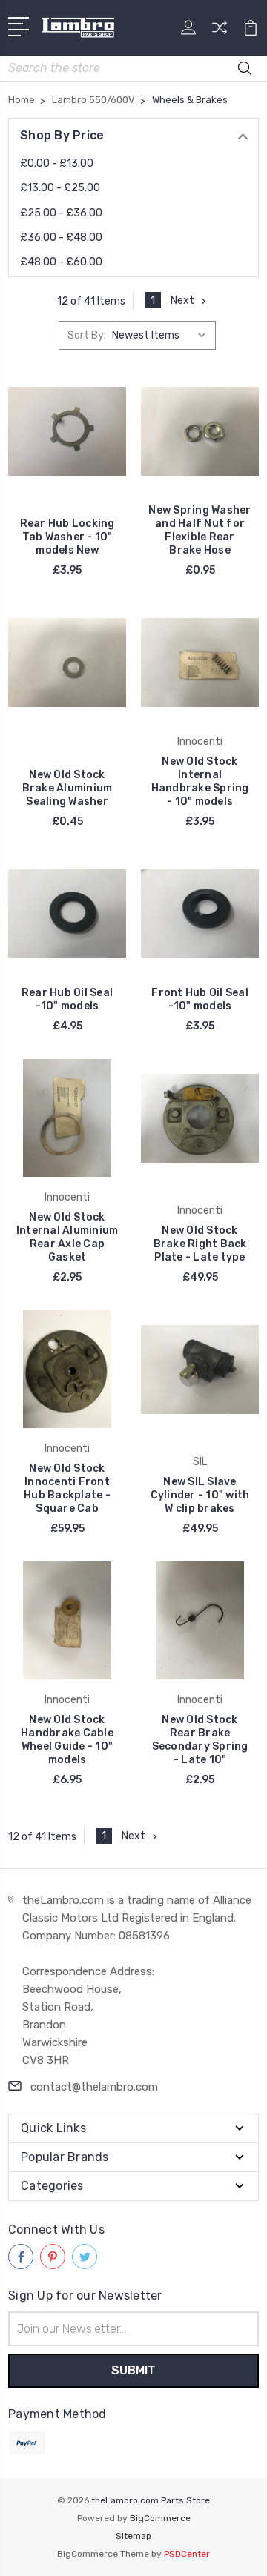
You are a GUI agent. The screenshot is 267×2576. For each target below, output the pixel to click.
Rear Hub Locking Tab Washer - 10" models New (67, 537)
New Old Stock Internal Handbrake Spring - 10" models (200, 781)
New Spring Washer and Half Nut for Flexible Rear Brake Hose (200, 530)
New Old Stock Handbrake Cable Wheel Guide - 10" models (67, 1740)
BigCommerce (160, 2518)
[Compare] (220, 32)
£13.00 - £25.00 (60, 188)
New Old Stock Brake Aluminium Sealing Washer (67, 788)
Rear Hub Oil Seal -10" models (67, 999)
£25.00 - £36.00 (61, 213)
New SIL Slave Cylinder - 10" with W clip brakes (200, 1495)
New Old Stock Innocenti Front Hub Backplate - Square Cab (67, 1488)
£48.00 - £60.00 (61, 262)
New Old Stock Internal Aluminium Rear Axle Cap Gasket (67, 1237)
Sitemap (133, 2536)
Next (182, 301)
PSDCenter (187, 2554)
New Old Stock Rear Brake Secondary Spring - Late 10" (200, 1740)
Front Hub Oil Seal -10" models (200, 999)
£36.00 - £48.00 (61, 238)
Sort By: (87, 335)
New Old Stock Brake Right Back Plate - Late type (200, 1244)
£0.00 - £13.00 (57, 163)
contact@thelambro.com (94, 2087)
